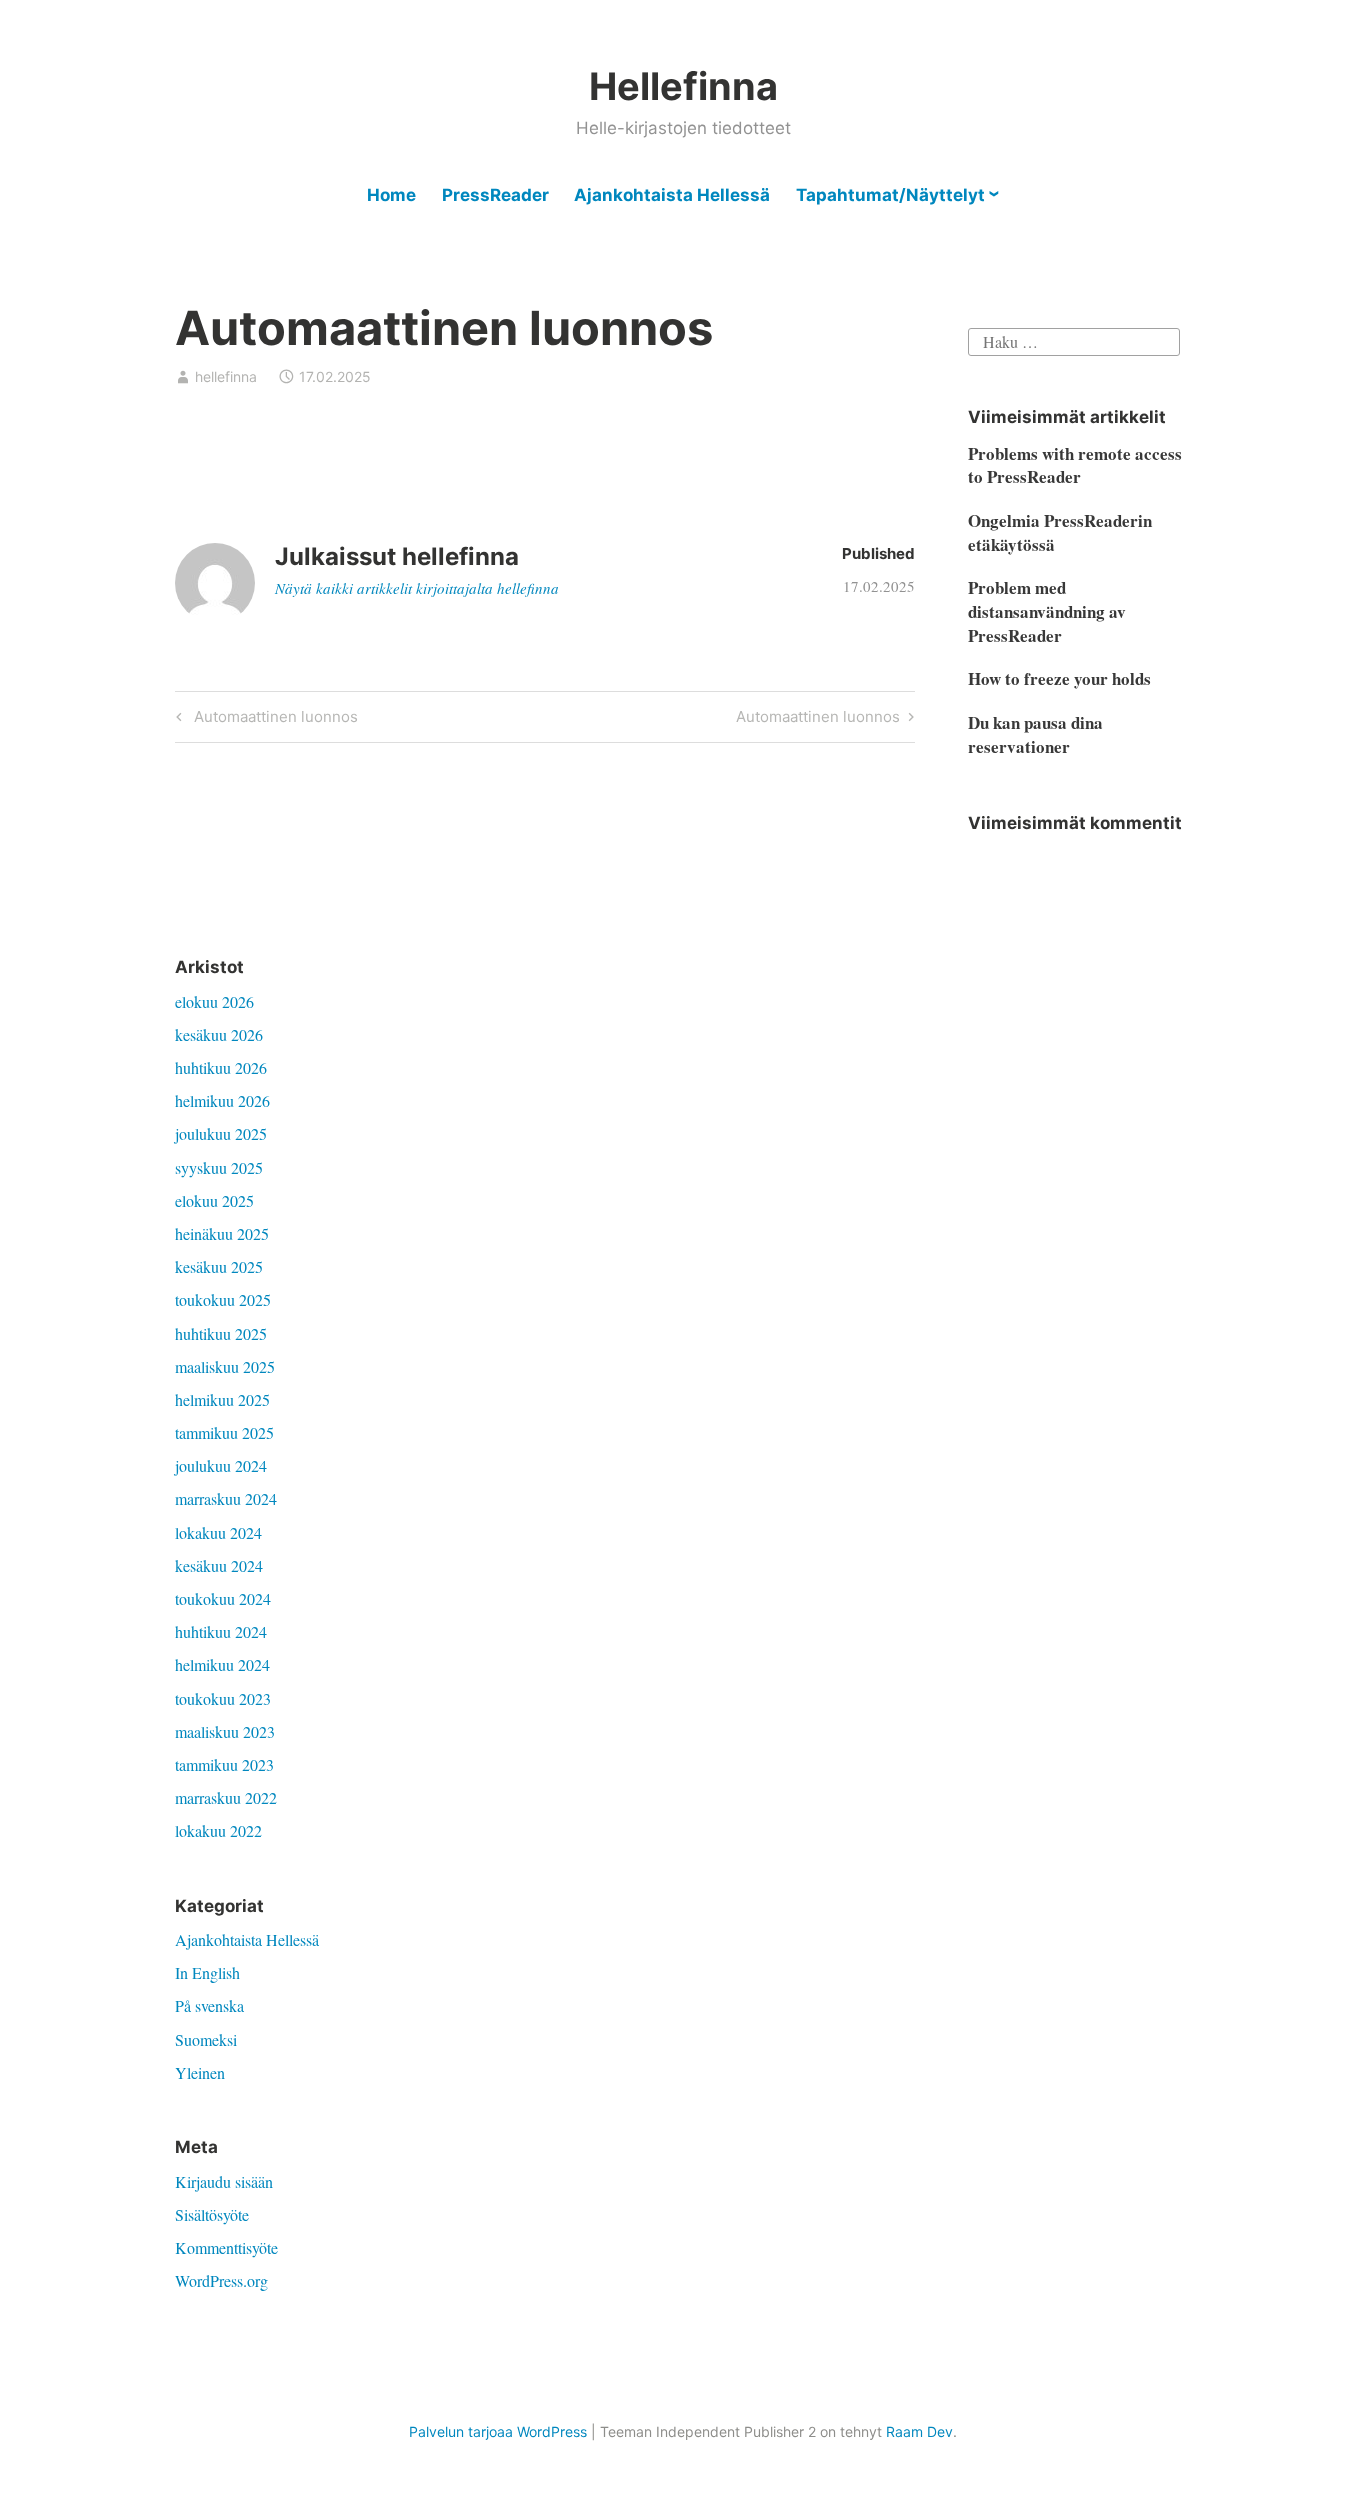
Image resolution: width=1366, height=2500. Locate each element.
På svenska (209, 2005)
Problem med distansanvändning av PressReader (1047, 611)
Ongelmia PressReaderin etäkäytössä (1060, 532)
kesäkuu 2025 (219, 1266)
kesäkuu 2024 (219, 1565)
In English (207, 1972)
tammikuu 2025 (224, 1432)
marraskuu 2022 (226, 1797)
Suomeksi (206, 2039)
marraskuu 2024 (226, 1498)
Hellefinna (683, 86)
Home (391, 195)
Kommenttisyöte (226, 2247)
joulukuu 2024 (221, 1465)
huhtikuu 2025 (221, 1333)
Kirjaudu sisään (224, 2181)
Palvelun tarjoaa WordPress (498, 2431)
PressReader (495, 195)
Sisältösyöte (212, 2214)
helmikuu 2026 (222, 1100)
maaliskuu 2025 (225, 1366)
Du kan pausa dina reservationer (1035, 734)
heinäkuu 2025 (222, 1233)
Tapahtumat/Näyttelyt (890, 195)
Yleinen (200, 2072)
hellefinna (226, 376)
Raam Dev (919, 2431)
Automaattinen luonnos (273, 720)
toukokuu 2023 (223, 1698)
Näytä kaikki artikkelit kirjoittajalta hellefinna (417, 588)
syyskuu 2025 (219, 1167)
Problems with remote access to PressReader (1075, 465)
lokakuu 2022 (218, 1830)
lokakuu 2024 (218, 1532)
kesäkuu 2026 (219, 1034)
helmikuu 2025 (222, 1399)
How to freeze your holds (1059, 678)
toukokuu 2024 (223, 1598)
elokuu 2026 (214, 1001)
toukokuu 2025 (223, 1299)
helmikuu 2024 (222, 1664)
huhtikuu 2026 (221, 1067)
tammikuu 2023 (224, 1764)
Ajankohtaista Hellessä (672, 195)
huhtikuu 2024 (221, 1631)
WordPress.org (221, 2280)
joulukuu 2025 (221, 1133)
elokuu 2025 (214, 1200)
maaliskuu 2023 (225, 1731)
